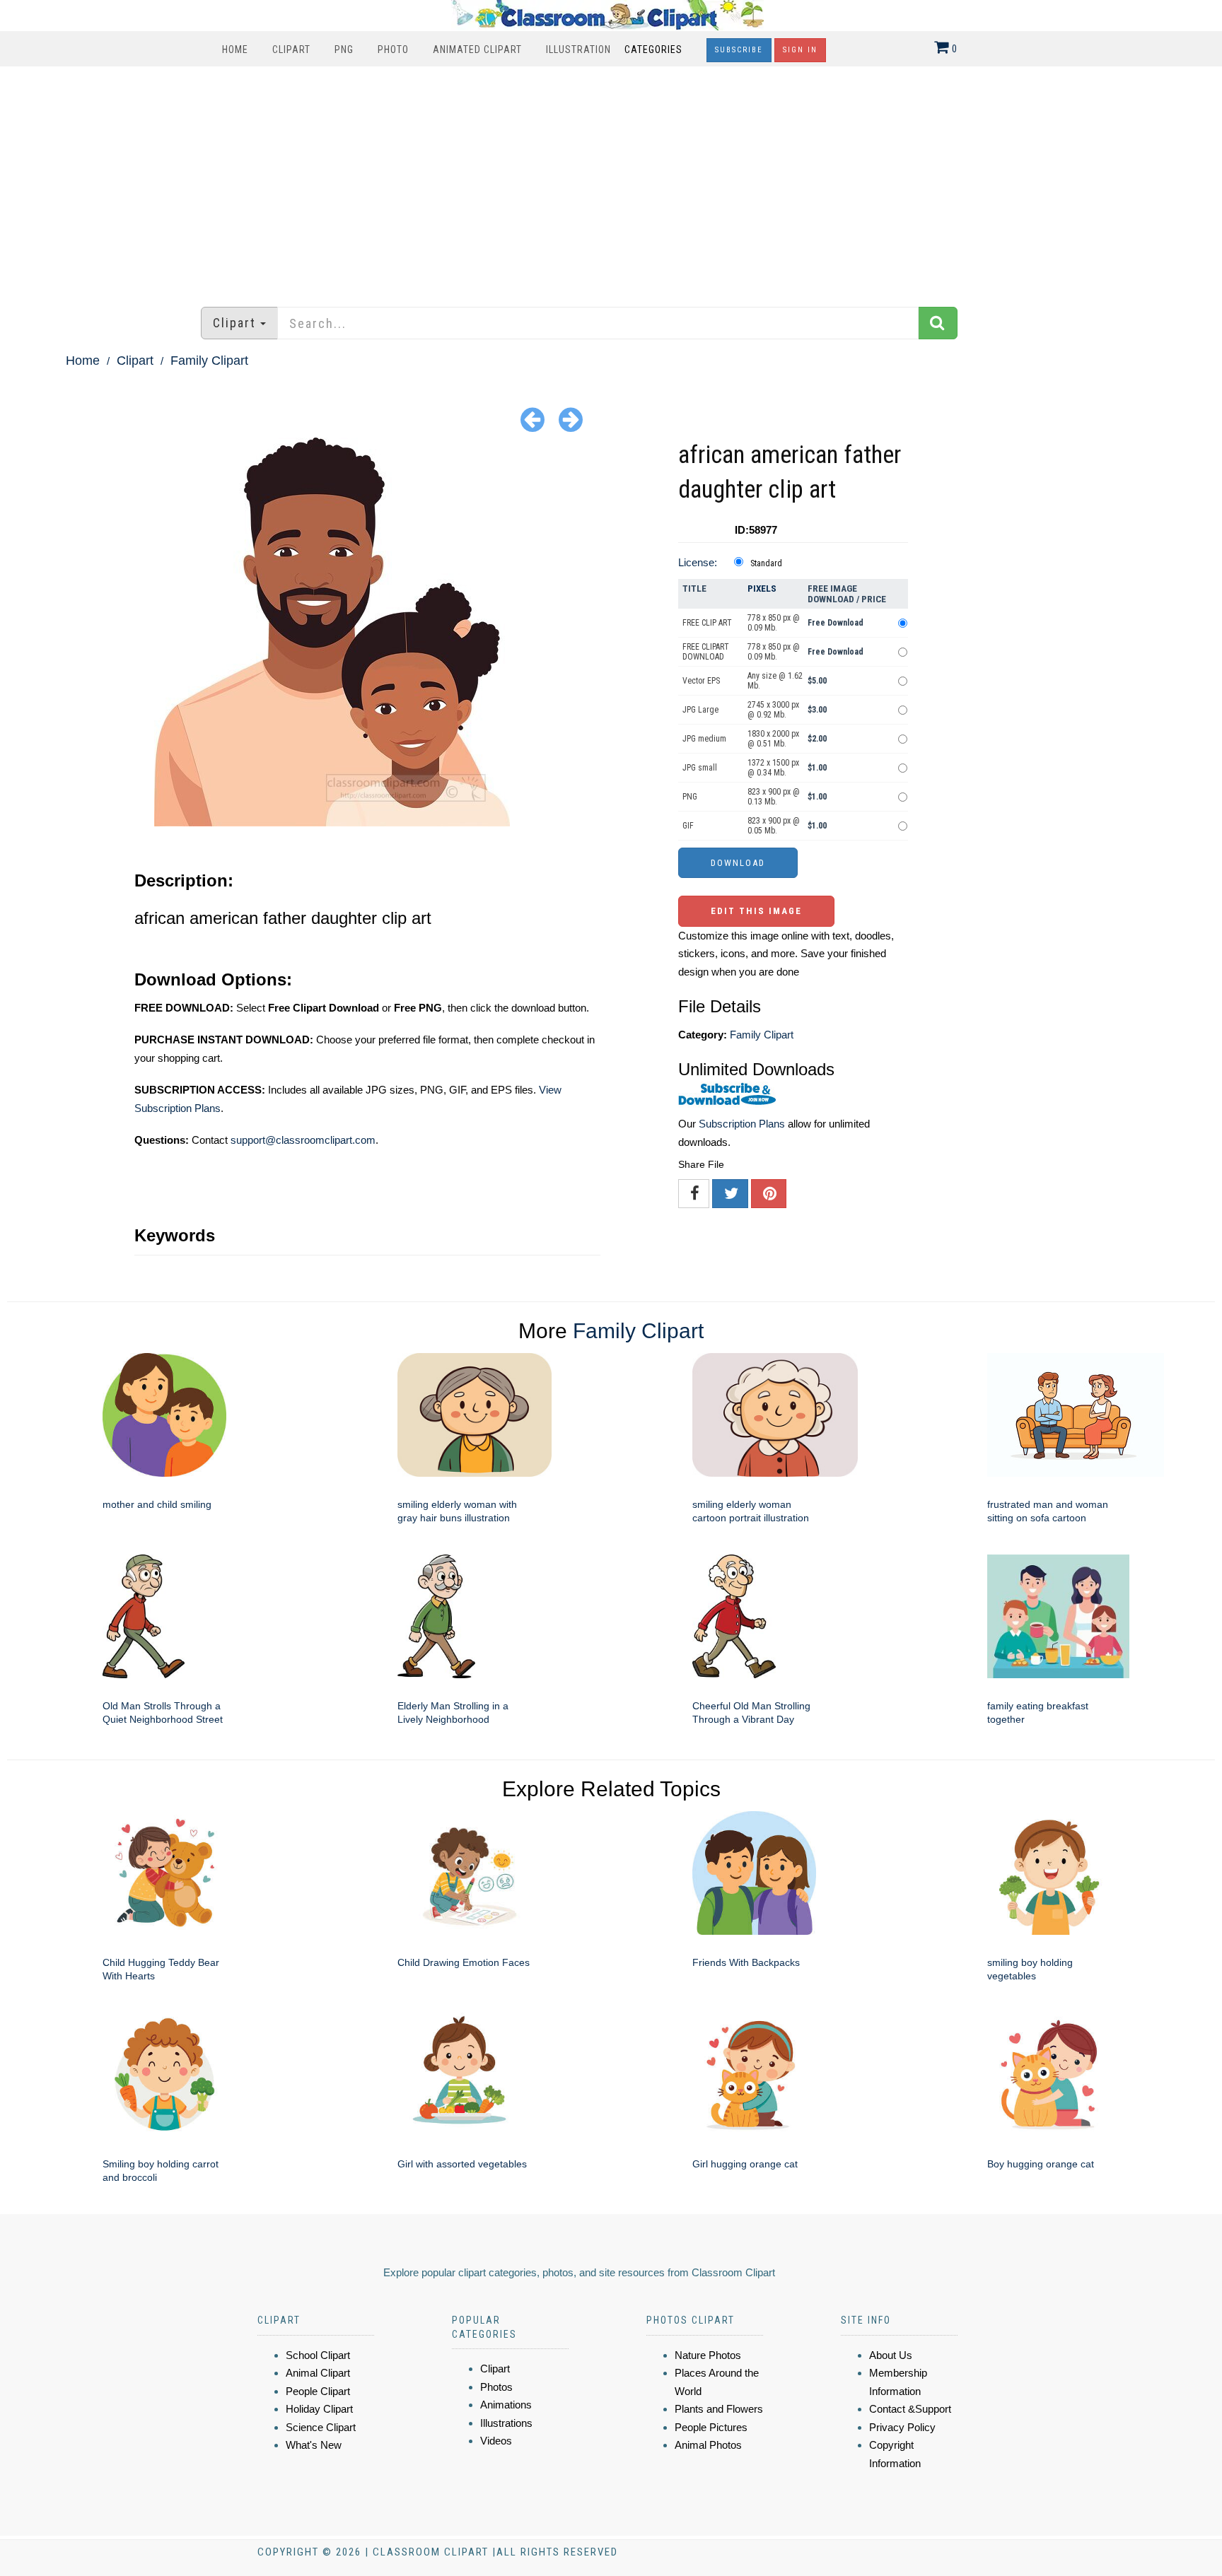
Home (235, 49)
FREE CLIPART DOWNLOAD (706, 652)
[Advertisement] (611, 180)
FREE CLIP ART (707, 623)
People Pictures (711, 2427)
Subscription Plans (742, 1124)
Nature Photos (708, 2355)
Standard (766, 563)
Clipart (291, 49)
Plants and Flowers (719, 2409)
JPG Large (700, 710)
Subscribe (739, 50)
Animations (506, 2405)
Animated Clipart (477, 49)
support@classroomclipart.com (303, 1140)
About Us (891, 2355)
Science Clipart (321, 2427)
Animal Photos (708, 2445)
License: (698, 562)
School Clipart (318, 2355)
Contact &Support (910, 2409)
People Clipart (318, 2391)
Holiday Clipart (319, 2409)
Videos (496, 2441)
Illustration (578, 49)
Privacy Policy (902, 2427)
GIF (688, 826)
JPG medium (704, 739)
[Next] (571, 419)
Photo (393, 49)
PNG (344, 49)
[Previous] (533, 419)
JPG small (700, 768)
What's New (314, 2445)
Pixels (762, 589)
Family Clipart (209, 361)
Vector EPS (701, 681)
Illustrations (506, 2423)
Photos (496, 2387)
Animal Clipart (318, 2373)
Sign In (800, 50)
